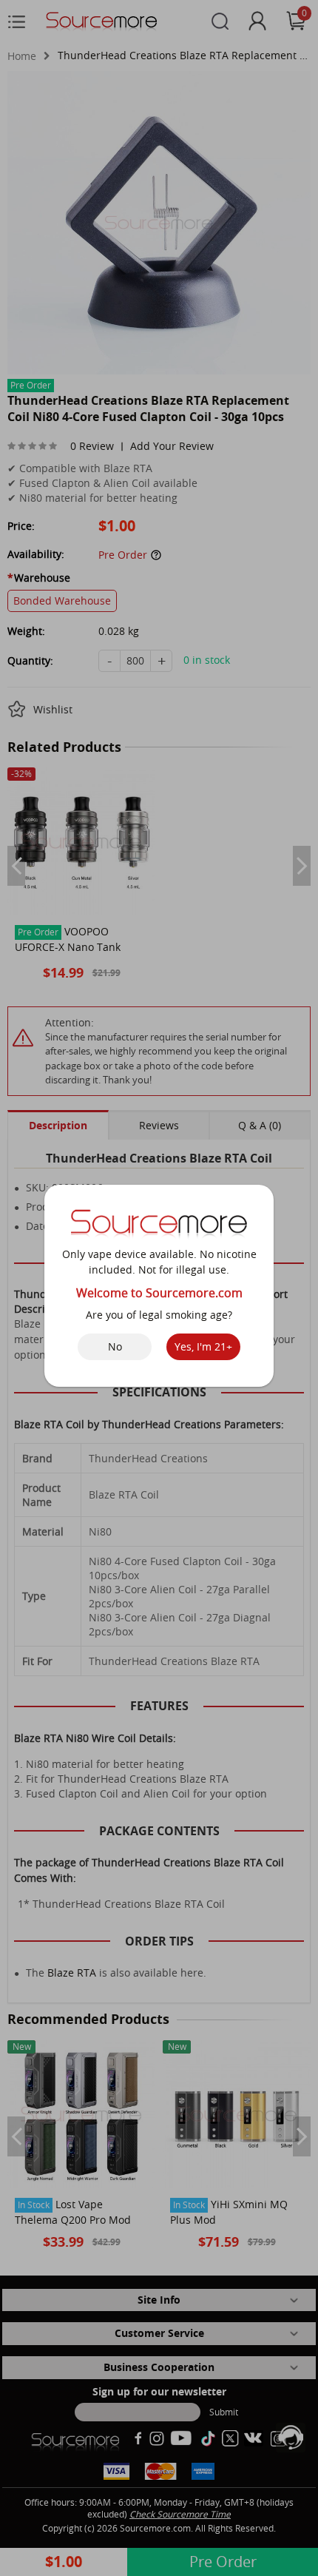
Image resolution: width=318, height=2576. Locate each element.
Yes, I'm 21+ (203, 1346)
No (115, 1346)
